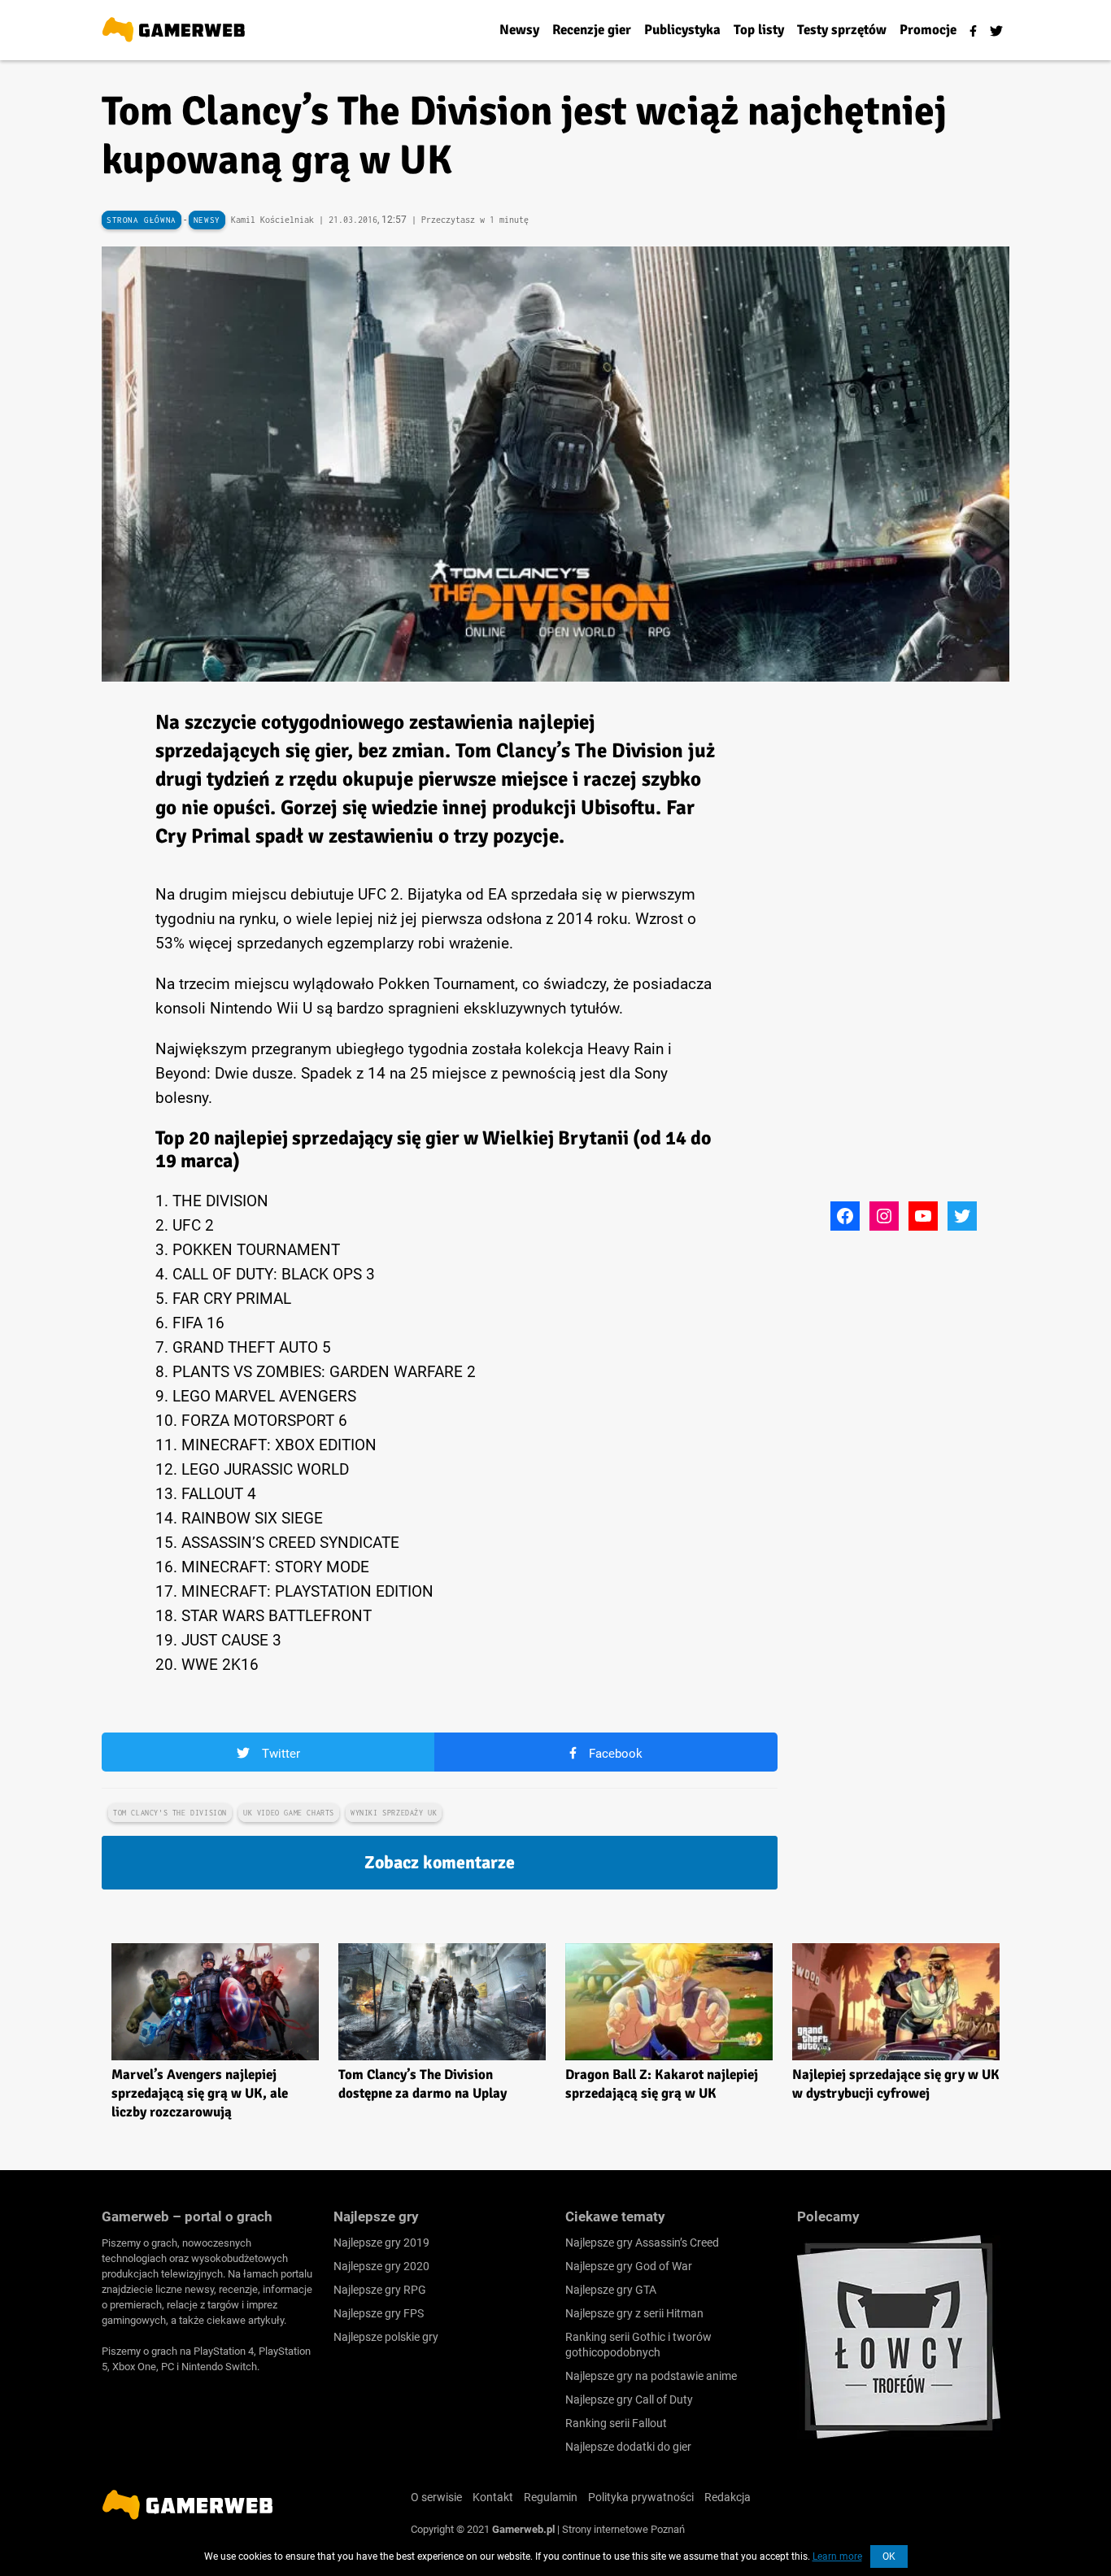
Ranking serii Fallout (616, 2423)
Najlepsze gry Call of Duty (629, 2399)
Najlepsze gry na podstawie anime (651, 2376)
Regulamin (551, 2497)
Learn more (837, 2556)
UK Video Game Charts (289, 1813)
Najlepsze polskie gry (386, 2337)
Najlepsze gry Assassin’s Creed (642, 2243)
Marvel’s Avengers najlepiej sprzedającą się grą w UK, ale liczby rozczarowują (200, 2093)
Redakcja (728, 2497)
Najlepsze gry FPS (379, 2313)
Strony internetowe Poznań (623, 2529)
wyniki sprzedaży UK (394, 1813)
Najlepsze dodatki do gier (628, 2447)
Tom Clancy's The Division (170, 1813)
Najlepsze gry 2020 (381, 2266)
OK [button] (889, 2556)
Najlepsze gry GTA (611, 2290)
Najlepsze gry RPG (380, 2290)
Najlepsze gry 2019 (381, 2243)
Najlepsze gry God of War (629, 2266)
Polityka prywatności (641, 2497)
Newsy (207, 220)
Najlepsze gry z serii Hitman (634, 2313)
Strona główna (142, 220)
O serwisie (436, 2497)
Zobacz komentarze (440, 1862)
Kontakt (493, 2497)
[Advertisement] (919, 952)
